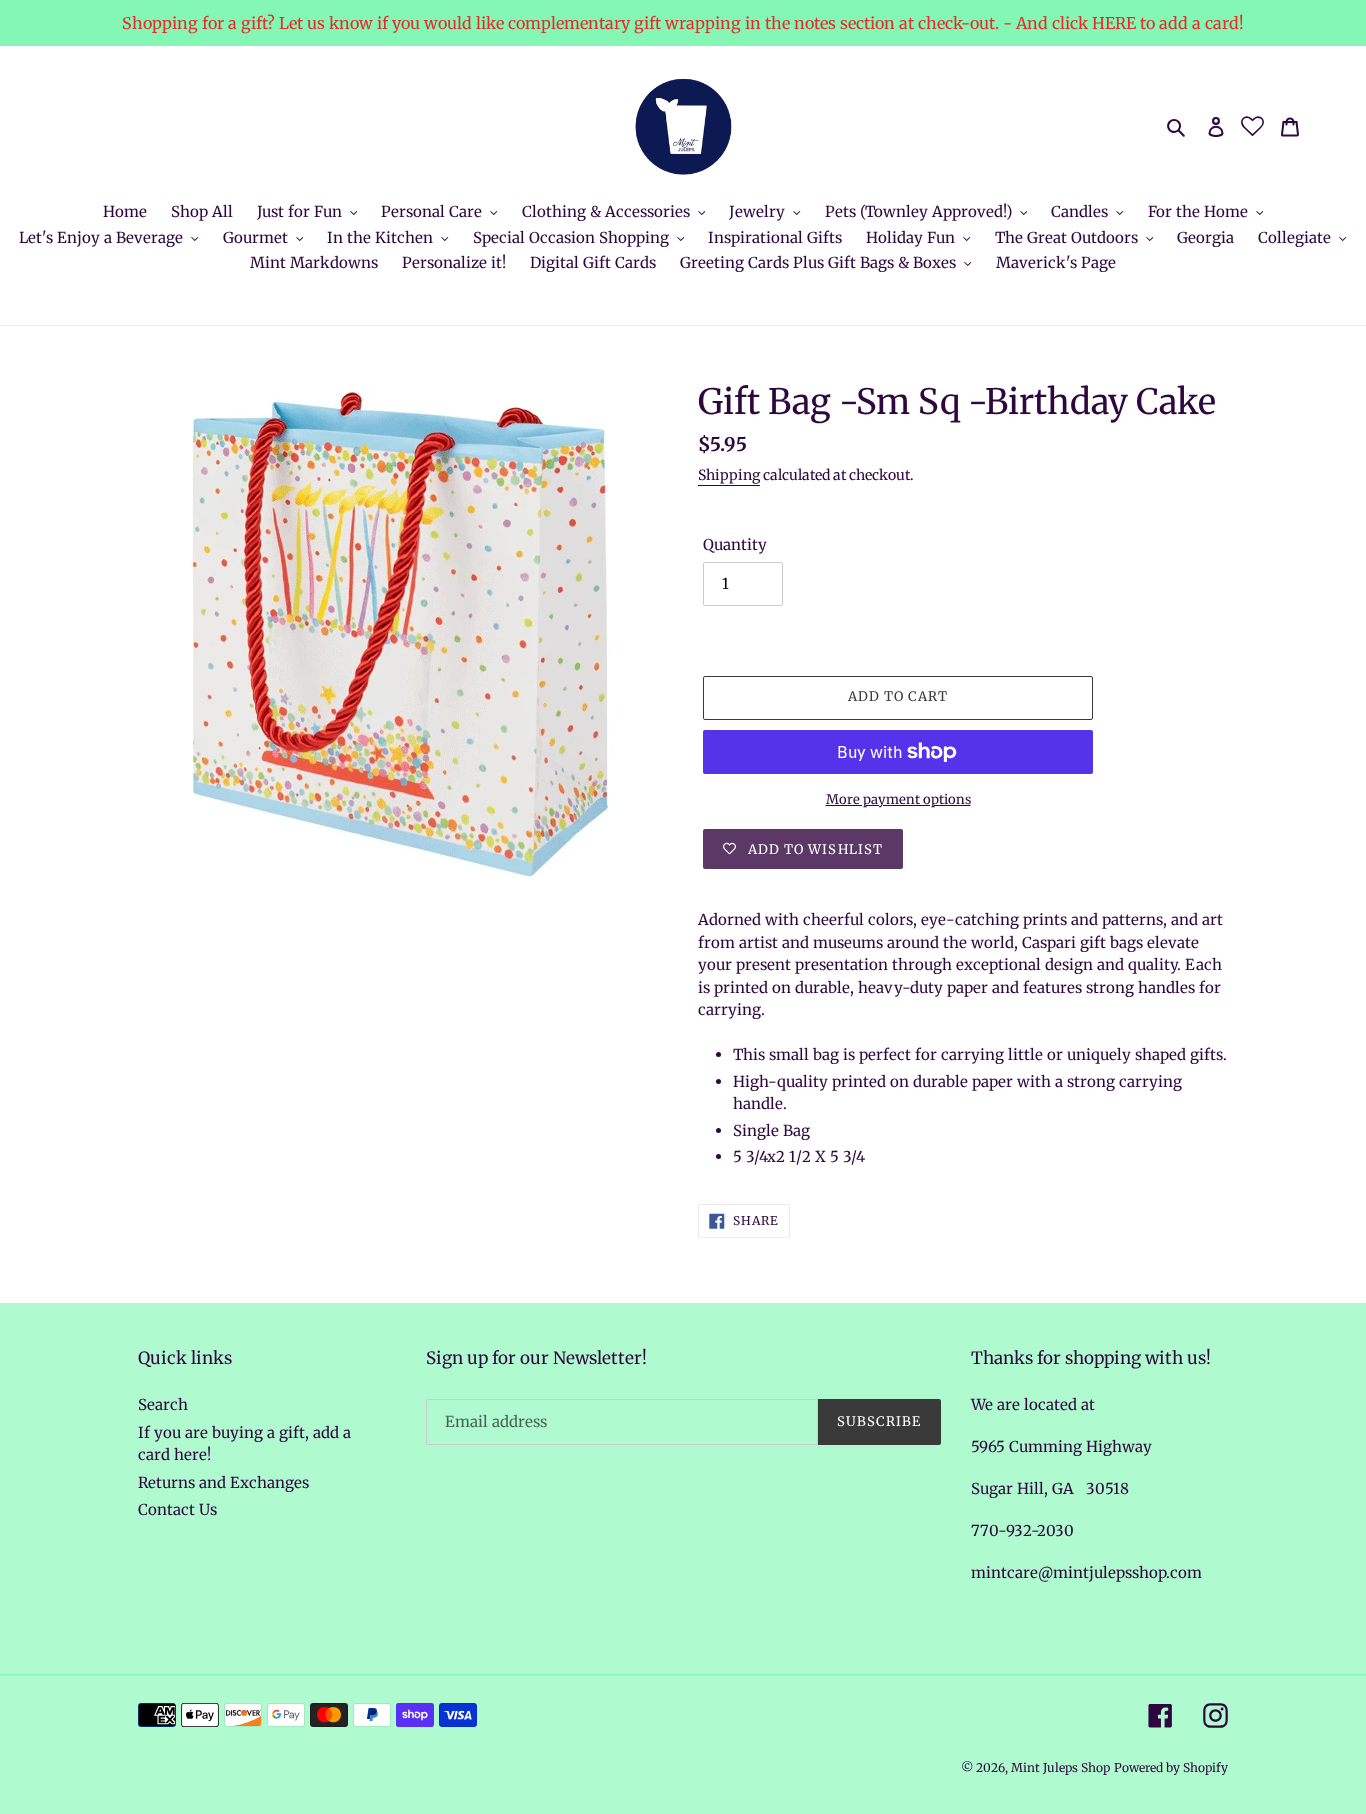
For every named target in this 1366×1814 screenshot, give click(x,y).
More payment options (898, 799)
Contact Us (177, 1509)
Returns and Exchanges (223, 1482)
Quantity (735, 544)
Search (163, 1404)
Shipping (729, 475)
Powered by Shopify (1171, 1767)
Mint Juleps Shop (1060, 1767)
